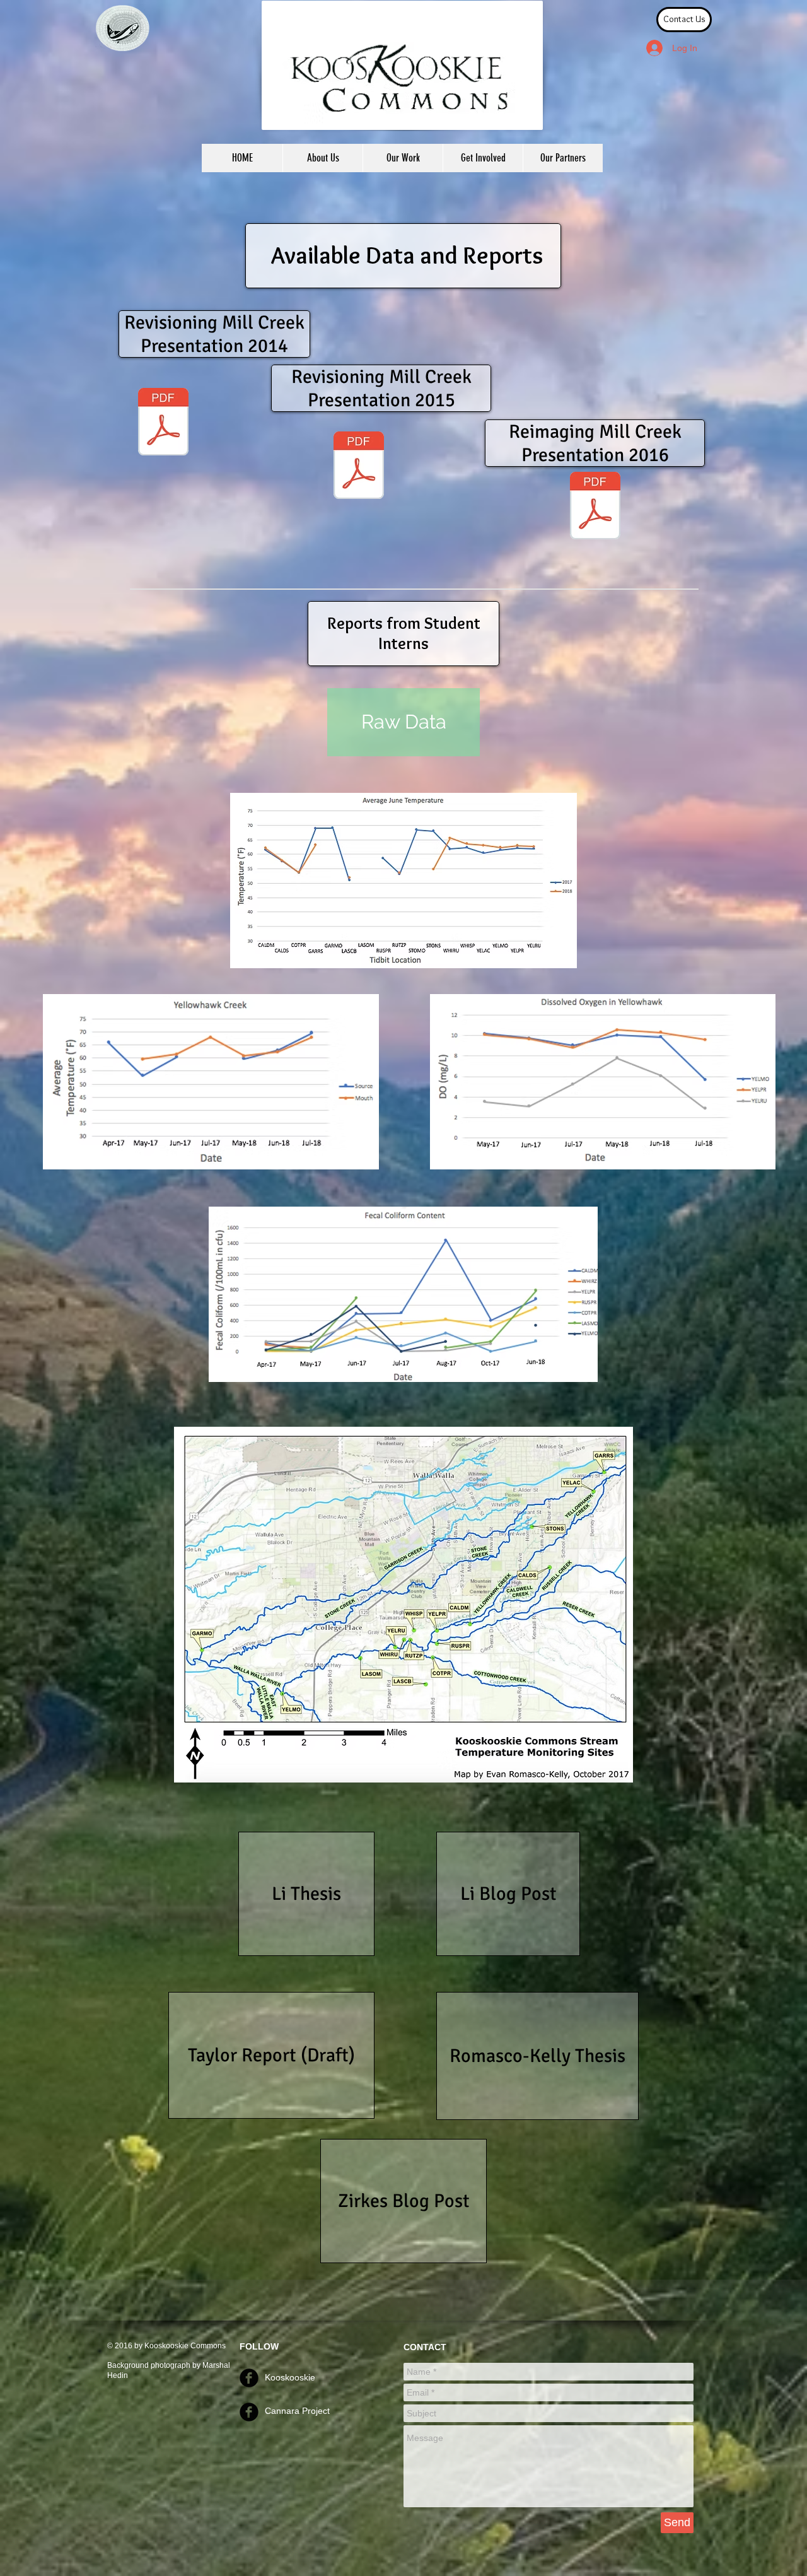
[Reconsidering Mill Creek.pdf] (163, 423)
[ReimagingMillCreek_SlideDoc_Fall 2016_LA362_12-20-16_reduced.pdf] (595, 507)
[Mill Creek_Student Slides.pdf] (359, 467)
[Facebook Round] (249, 2378)
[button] (403, 158)
